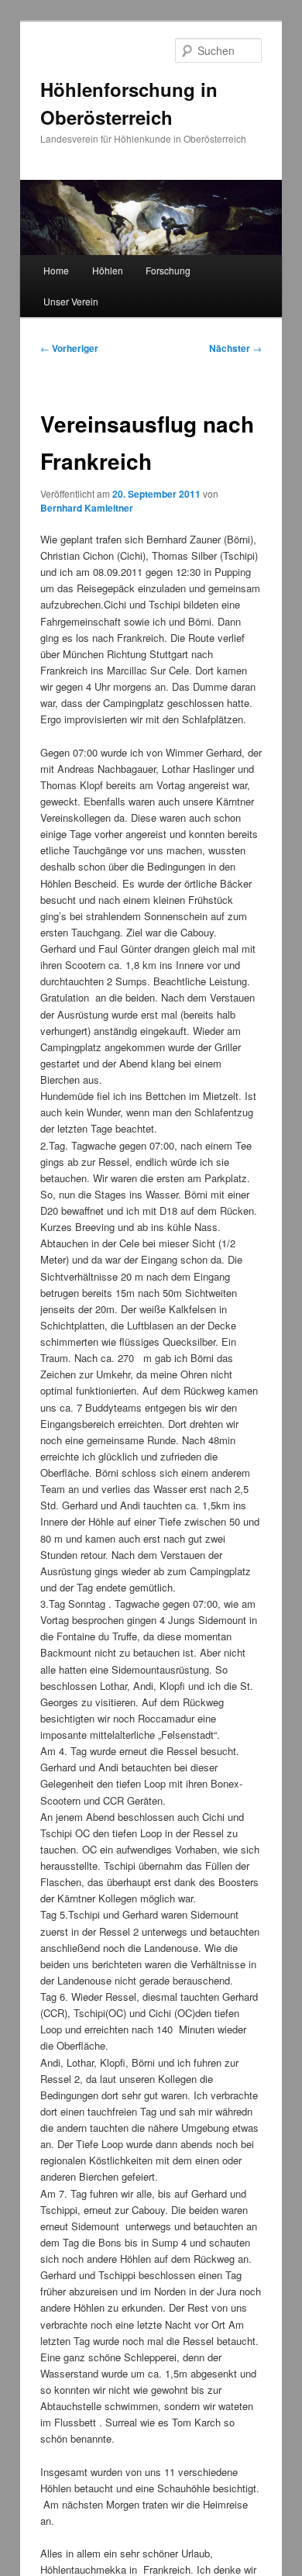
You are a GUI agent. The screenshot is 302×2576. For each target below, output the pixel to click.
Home (56, 270)
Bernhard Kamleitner (87, 508)
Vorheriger (69, 348)
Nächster (235, 348)
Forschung (168, 270)
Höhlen (108, 270)
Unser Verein (71, 301)
